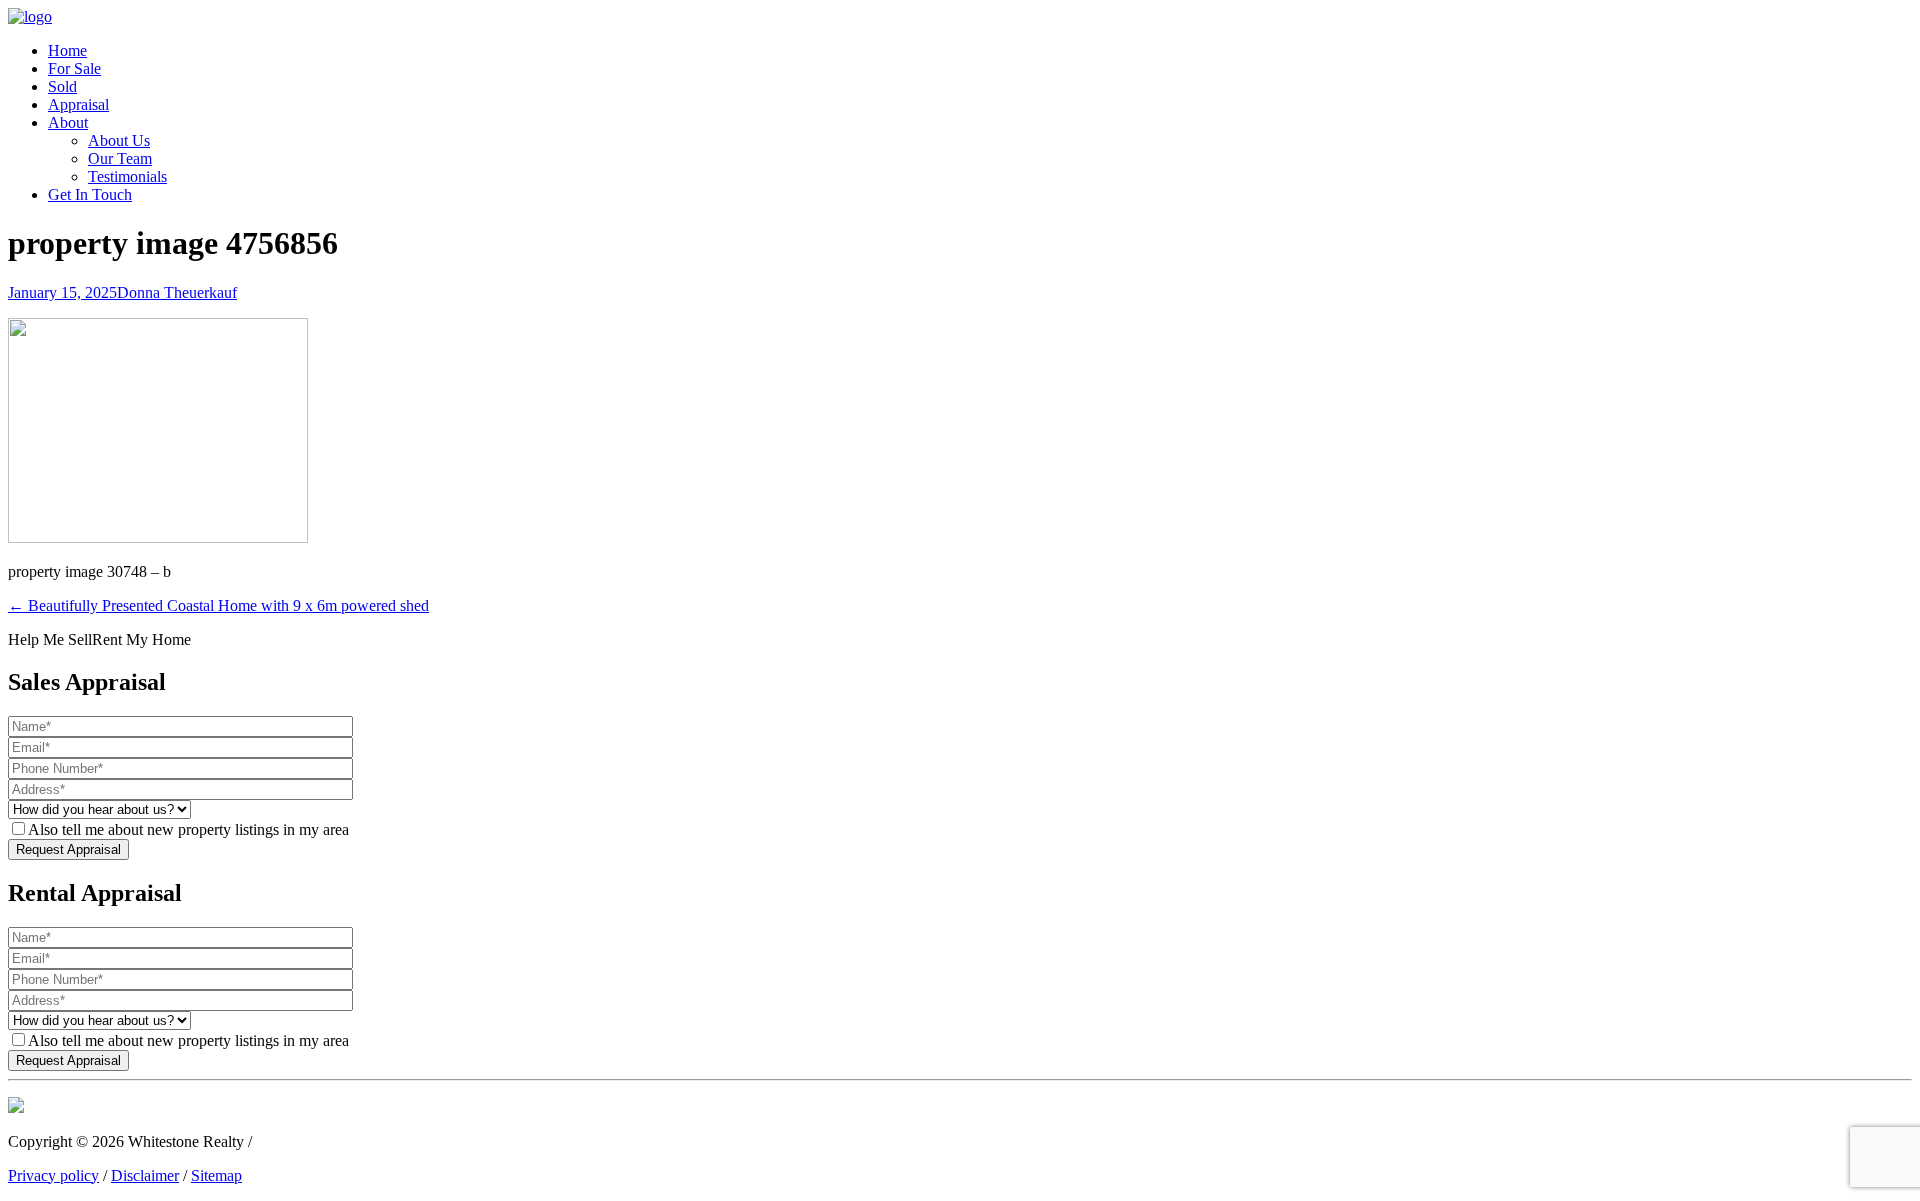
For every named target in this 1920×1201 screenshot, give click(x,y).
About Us (119, 140)
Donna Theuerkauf (177, 292)
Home (67, 50)
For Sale (74, 68)
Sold (62, 86)
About (68, 122)
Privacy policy (53, 1175)
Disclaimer (145, 1175)
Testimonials (127, 176)
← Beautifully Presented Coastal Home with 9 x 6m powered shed (218, 605)
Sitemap (216, 1175)
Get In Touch (90, 194)
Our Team (120, 158)
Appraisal (78, 104)
